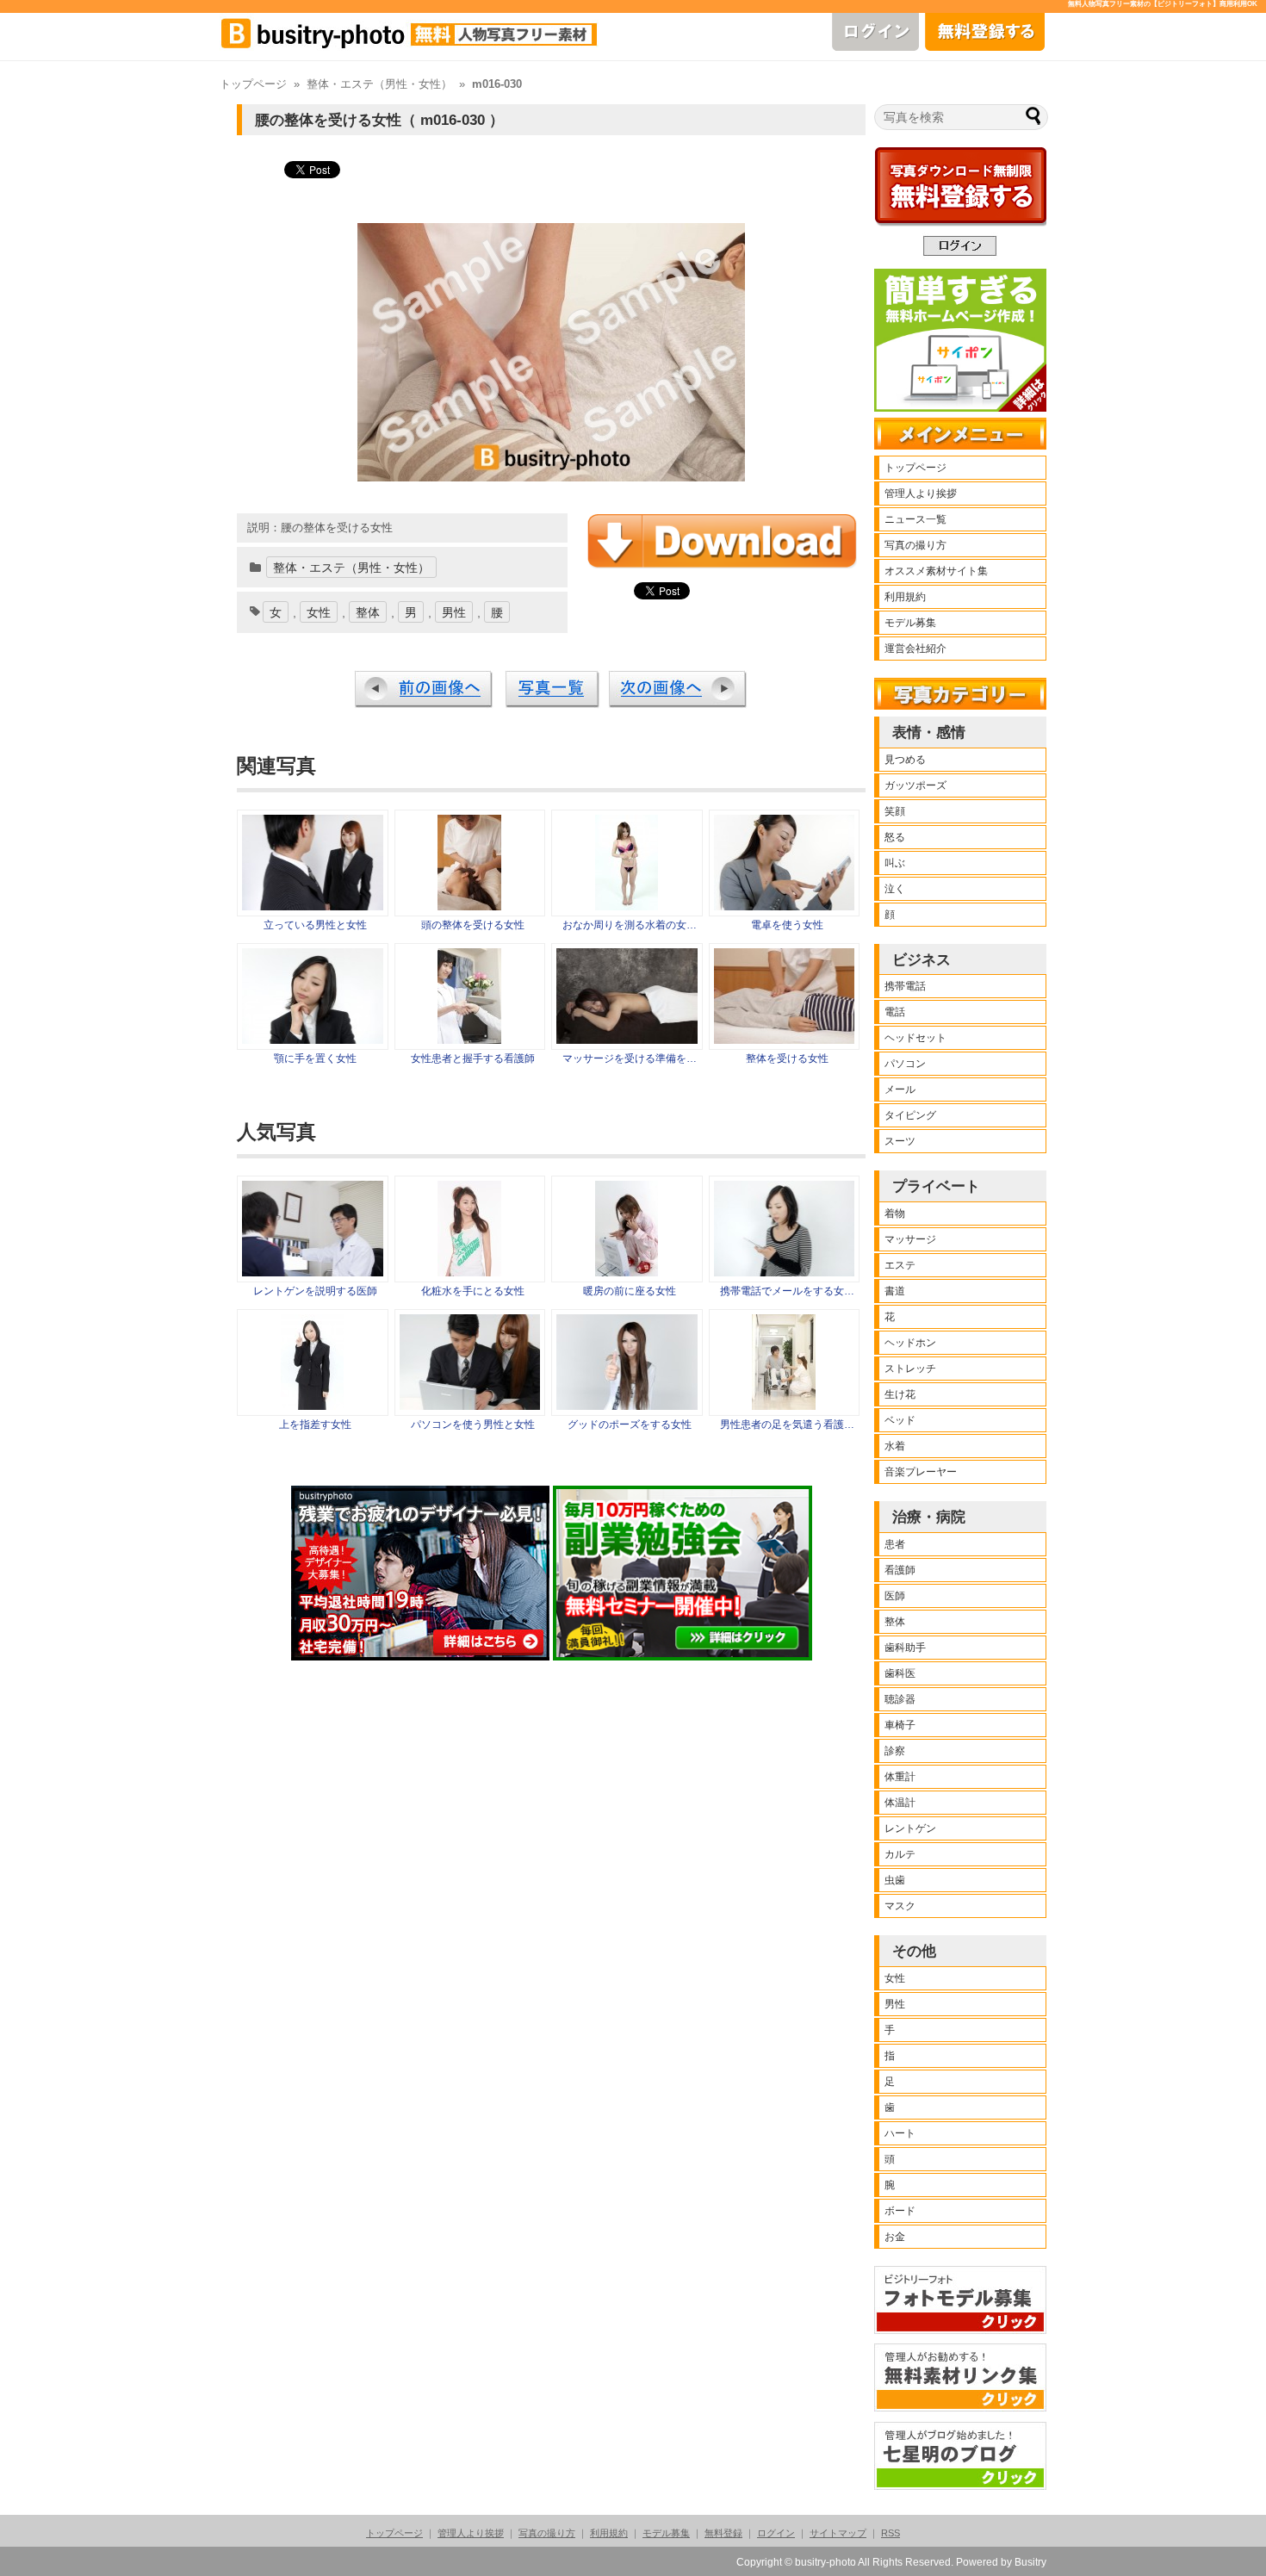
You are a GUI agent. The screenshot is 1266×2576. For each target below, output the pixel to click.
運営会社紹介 (915, 649)
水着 (895, 1446)
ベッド (900, 1420)
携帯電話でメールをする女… (787, 1291)
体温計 (900, 1803)
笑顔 (895, 811)
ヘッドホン (910, 1343)
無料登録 (723, 2533)
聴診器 (900, 1699)
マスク (900, 1906)
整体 (368, 612)
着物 (895, 1214)
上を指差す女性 (315, 1425)
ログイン (776, 2533)
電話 (895, 1012)
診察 (895, 1751)
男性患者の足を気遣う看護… (787, 1425)
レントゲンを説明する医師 (315, 1291)
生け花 (900, 1394)
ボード (900, 2211)
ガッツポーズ (915, 785)
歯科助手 (905, 1648)
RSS (891, 2533)
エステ (900, 1265)
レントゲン (910, 1828)
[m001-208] (785, 906)
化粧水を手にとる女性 (473, 1291)
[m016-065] (469, 906)
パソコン (905, 1064)
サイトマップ (838, 2533)
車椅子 (900, 1725)
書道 (895, 1291)
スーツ (900, 1141)
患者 (895, 1544)
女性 (319, 612)
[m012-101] (313, 1040)
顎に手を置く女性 (315, 1058)
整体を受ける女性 (787, 1058)
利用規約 (905, 597)
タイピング (910, 1115)
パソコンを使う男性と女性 (473, 1425)
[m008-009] (313, 906)
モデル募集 (910, 623)
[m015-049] (469, 1040)
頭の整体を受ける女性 (473, 925)
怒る (895, 837)
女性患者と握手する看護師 (473, 1058)
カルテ (900, 1854)
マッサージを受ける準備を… (630, 1058)
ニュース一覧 (915, 519)
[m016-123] (627, 1040)
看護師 (900, 1570)
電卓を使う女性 (787, 925)
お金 (895, 2237)
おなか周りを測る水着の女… (630, 925)
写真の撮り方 (915, 545)
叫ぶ (895, 863)
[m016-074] (785, 1040)
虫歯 (895, 1880)
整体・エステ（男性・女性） (379, 84)
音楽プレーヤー (921, 1472)
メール (900, 1089)
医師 (895, 1596)
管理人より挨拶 (921, 493)
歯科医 (900, 1673)
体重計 (900, 1777)
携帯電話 (905, 986)
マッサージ (910, 1239)
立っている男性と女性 (315, 925)
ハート (900, 2133)
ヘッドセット (915, 1038)
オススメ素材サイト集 (936, 571)
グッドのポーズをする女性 (630, 1425)
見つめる (905, 760)
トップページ (253, 84)
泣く (895, 889)
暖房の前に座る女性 (630, 1291)
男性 (454, 612)
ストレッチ (910, 1369)
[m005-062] (627, 906)
